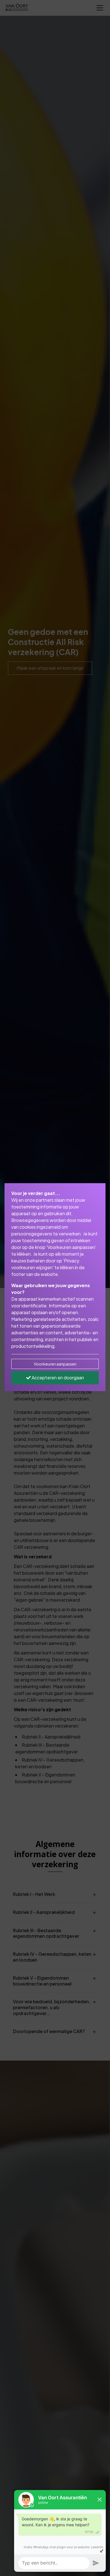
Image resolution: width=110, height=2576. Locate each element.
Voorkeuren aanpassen (55, 1364)
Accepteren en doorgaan (57, 1378)
